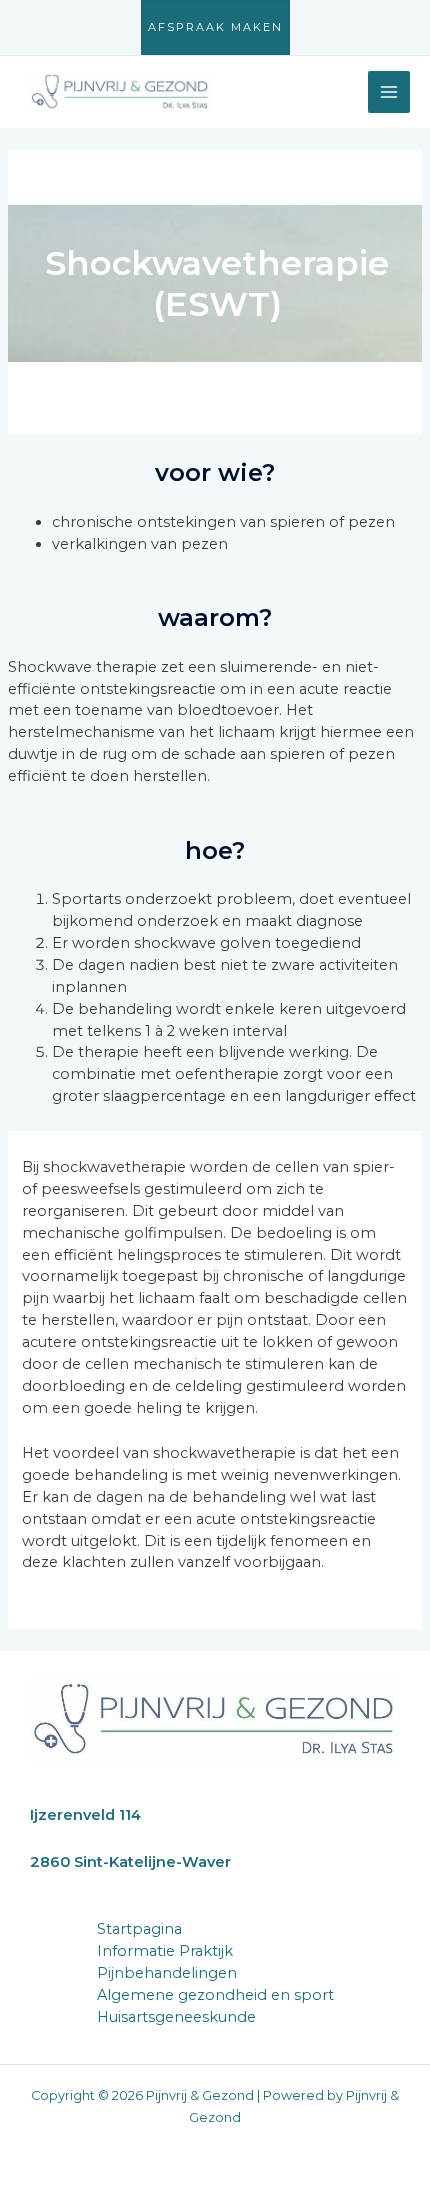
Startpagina (139, 1929)
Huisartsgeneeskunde (176, 2017)
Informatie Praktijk (165, 1951)
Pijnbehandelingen (167, 1973)
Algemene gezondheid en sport (215, 1995)
